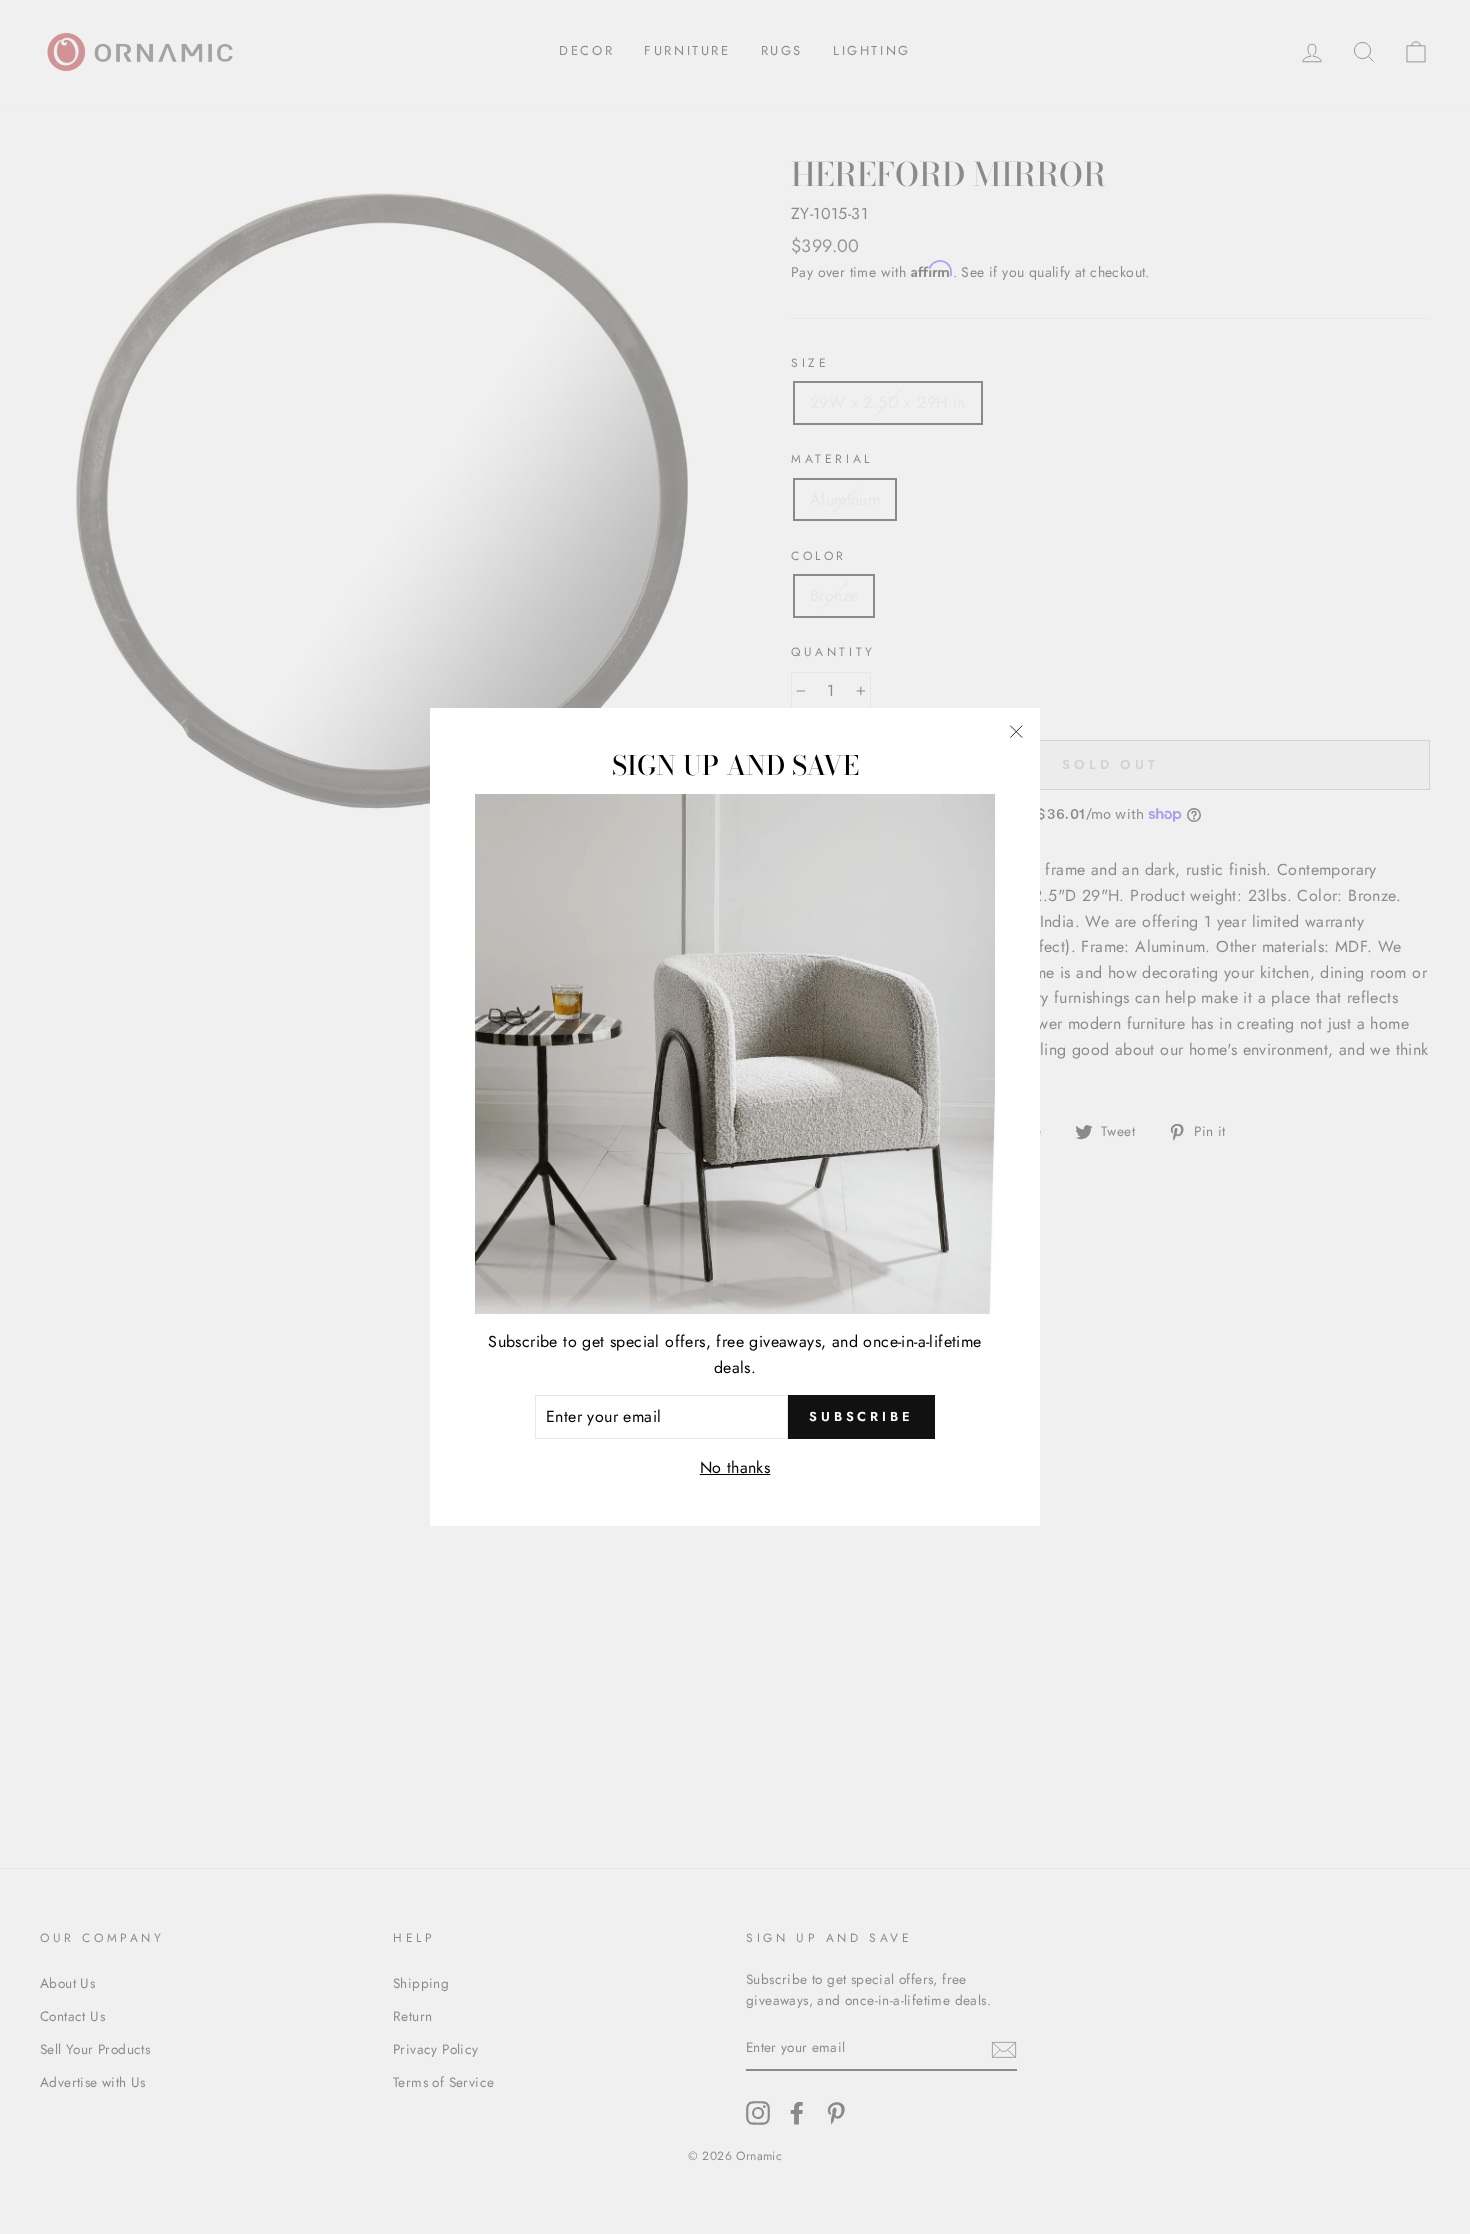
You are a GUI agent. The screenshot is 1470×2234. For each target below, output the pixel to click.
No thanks (735, 1467)
